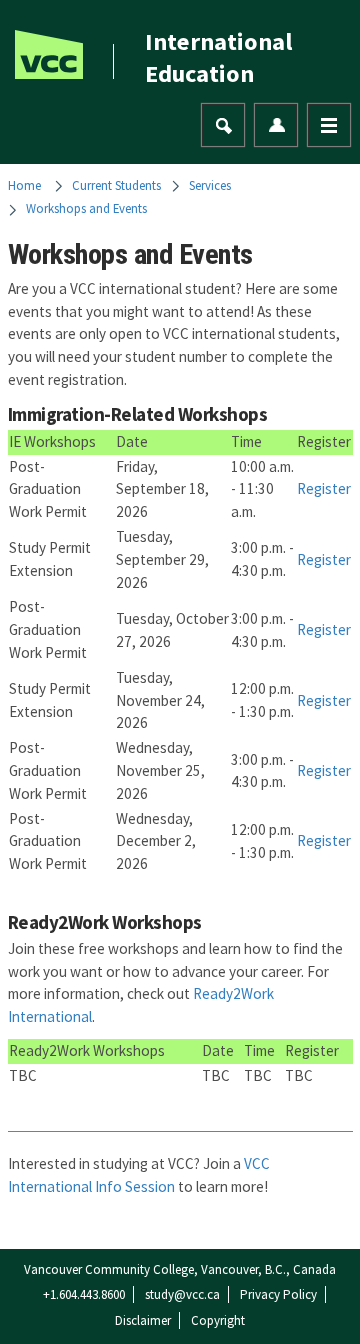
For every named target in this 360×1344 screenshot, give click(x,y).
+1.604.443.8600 (84, 1294)
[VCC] (49, 54)
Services (210, 185)
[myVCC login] (277, 125)
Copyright (218, 1320)
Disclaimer (143, 1320)
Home (24, 185)
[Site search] (224, 126)
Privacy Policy (278, 1294)
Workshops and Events (86, 208)
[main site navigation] (329, 125)
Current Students (116, 185)
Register (324, 488)
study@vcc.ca (182, 1294)
